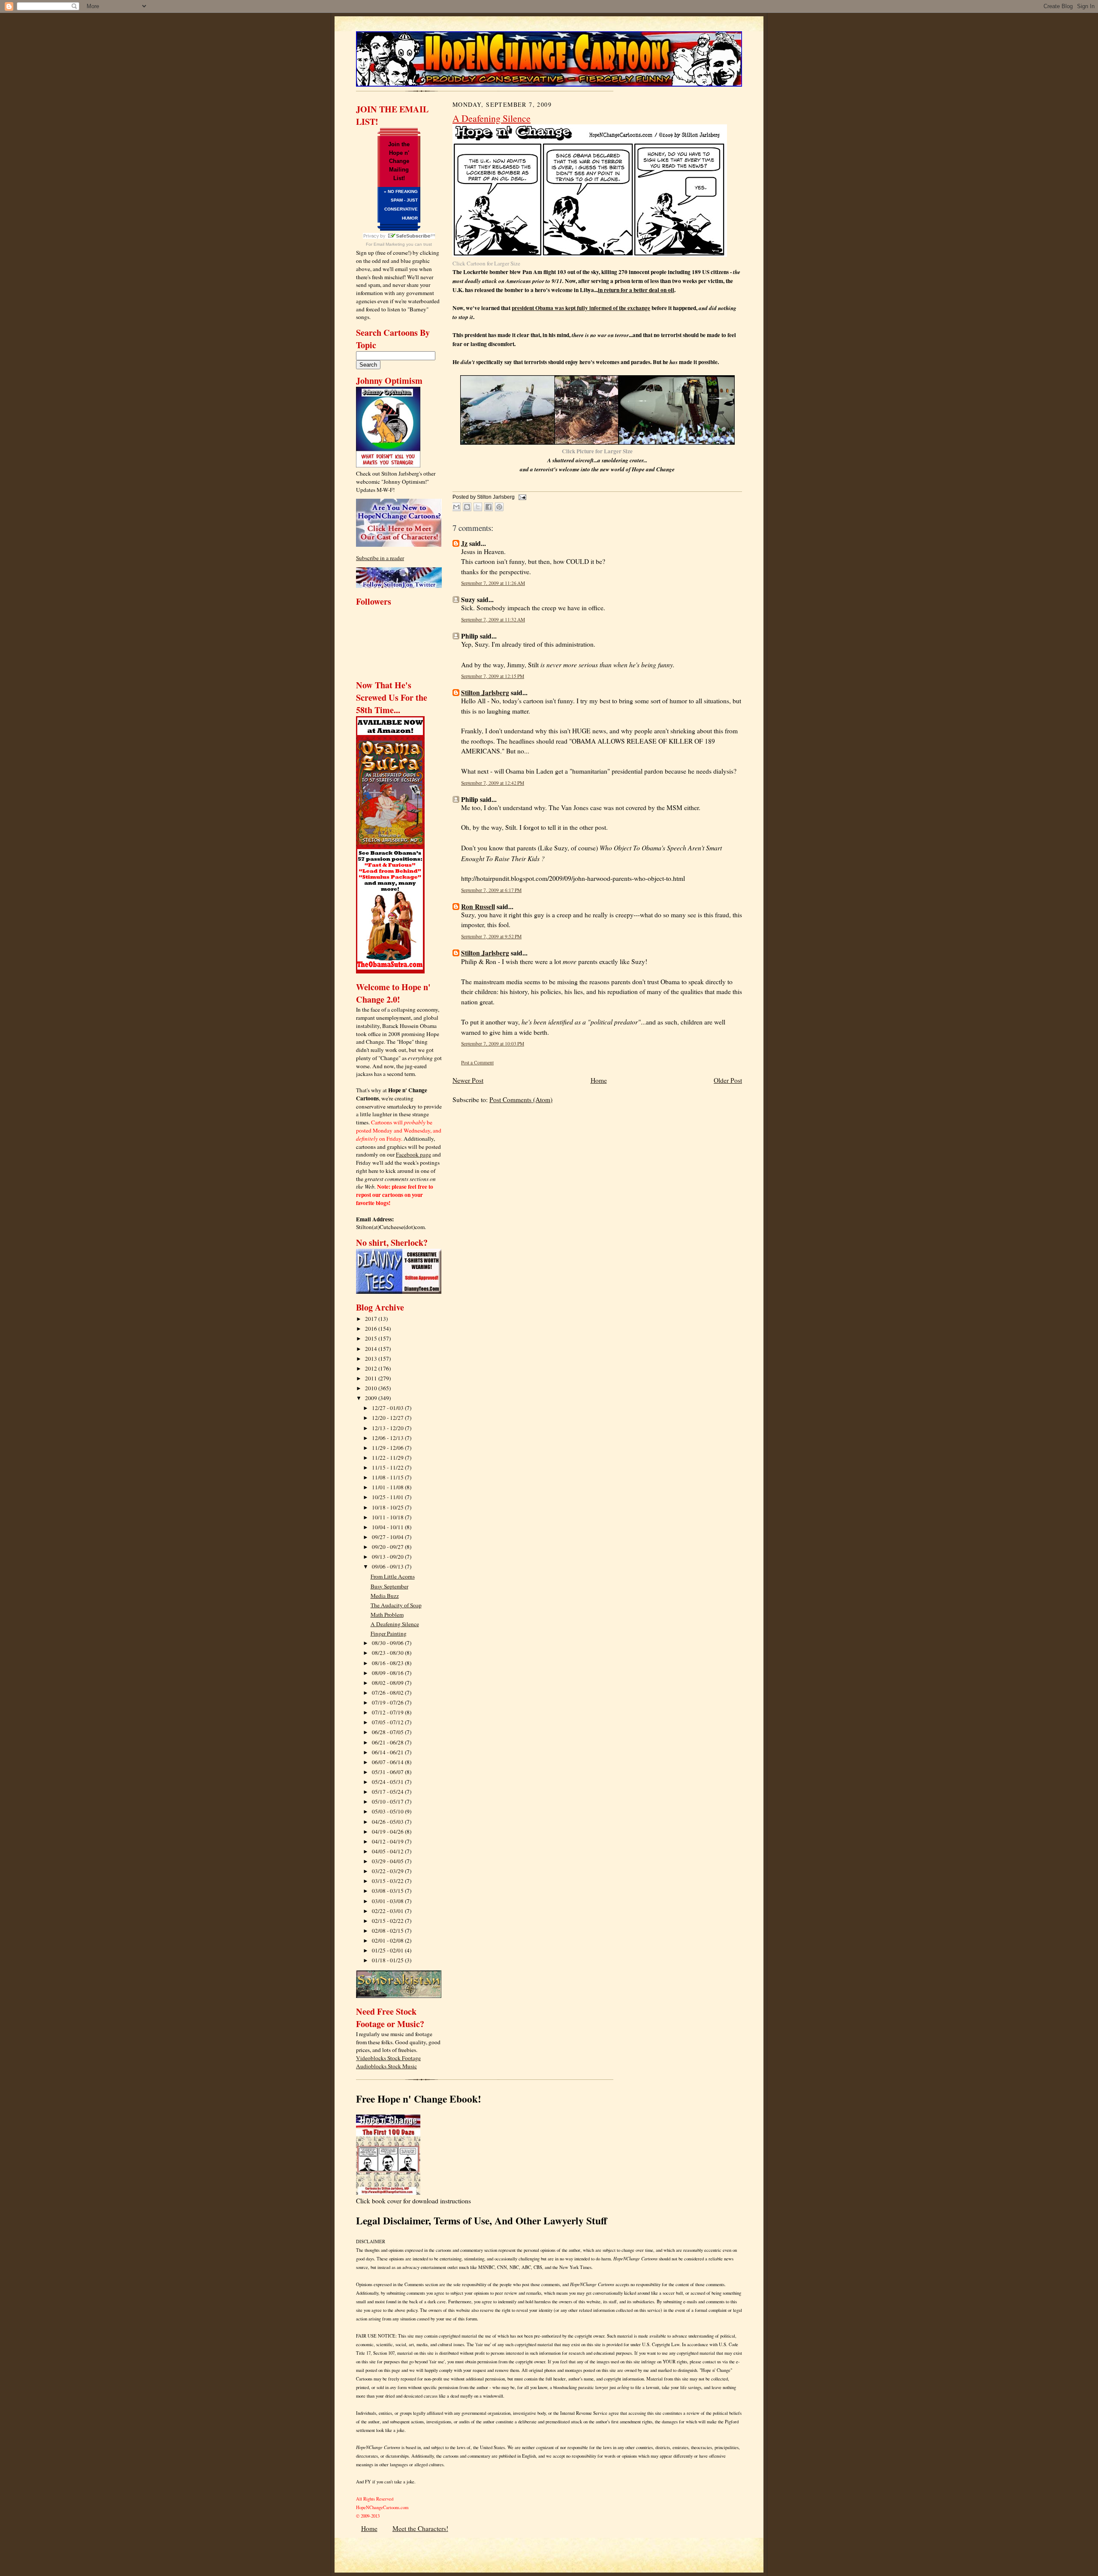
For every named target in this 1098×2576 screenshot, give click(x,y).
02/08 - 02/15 (388, 1931)
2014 (372, 1349)
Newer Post (468, 1080)
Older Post (728, 1080)
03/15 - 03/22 (388, 1881)
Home (599, 1080)
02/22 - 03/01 (388, 1911)
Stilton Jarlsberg (485, 693)
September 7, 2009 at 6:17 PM (491, 890)
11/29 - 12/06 (388, 1448)
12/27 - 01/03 (388, 1408)
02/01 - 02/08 (388, 1940)
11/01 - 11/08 (388, 1487)
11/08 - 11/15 (388, 1477)
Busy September (389, 1586)
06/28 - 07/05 (388, 1732)
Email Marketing (389, 244)
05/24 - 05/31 (388, 1782)
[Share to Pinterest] (499, 507)
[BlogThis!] (467, 507)
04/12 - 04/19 (388, 1841)
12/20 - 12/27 (388, 1418)
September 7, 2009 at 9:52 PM (491, 936)
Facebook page (413, 1154)
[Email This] (456, 507)
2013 (372, 1359)
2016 (372, 1329)
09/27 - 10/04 (388, 1537)
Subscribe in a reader (380, 558)
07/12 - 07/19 (388, 1712)
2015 (372, 1338)
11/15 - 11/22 (388, 1467)
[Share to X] (478, 507)
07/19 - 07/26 (388, 1702)
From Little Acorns (393, 1576)
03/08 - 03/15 (388, 1891)
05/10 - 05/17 (388, 1802)
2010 (372, 1388)
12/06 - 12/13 (388, 1438)
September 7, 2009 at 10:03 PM (493, 1044)
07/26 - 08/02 (388, 1693)
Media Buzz (385, 1596)
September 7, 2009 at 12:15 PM (493, 676)
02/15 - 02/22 (388, 1921)
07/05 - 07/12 (388, 1722)
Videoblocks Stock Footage (388, 2058)
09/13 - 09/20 (388, 1557)
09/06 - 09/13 (388, 1567)
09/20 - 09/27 (388, 1547)
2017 (372, 1319)
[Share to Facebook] (489, 507)
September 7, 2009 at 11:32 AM (493, 619)
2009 (372, 1398)
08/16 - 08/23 (388, 1663)
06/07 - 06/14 (388, 1762)
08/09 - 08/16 (388, 1673)
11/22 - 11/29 (388, 1458)
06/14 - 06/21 (388, 1752)
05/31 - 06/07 (388, 1772)
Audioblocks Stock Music (386, 2066)
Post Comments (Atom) (521, 1100)
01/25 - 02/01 (388, 1950)
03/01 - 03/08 (388, 1901)
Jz (464, 543)
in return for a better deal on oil (636, 290)
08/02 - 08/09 (388, 1683)
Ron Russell (478, 907)
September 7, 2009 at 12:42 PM (493, 783)
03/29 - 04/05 (388, 1861)
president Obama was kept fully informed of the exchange (581, 308)
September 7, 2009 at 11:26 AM (493, 583)
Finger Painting (389, 1633)
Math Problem (387, 1615)
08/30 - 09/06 (388, 1643)
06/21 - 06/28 (388, 1742)
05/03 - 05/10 (388, 1811)
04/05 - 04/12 (388, 1851)
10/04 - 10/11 (388, 1527)
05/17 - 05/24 (388, 1792)
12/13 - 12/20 (388, 1428)
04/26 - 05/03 (388, 1822)
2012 (372, 1368)
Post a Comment (477, 1062)
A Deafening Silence (395, 1624)
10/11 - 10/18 (388, 1517)
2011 (372, 1378)
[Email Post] (521, 497)
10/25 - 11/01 (388, 1497)
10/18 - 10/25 (388, 1507)
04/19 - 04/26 (388, 1832)
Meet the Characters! (420, 2528)
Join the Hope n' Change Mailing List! (399, 161)
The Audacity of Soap (396, 1605)
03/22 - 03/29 (388, 1871)
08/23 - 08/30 (388, 1653)
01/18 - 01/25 (388, 1960)
